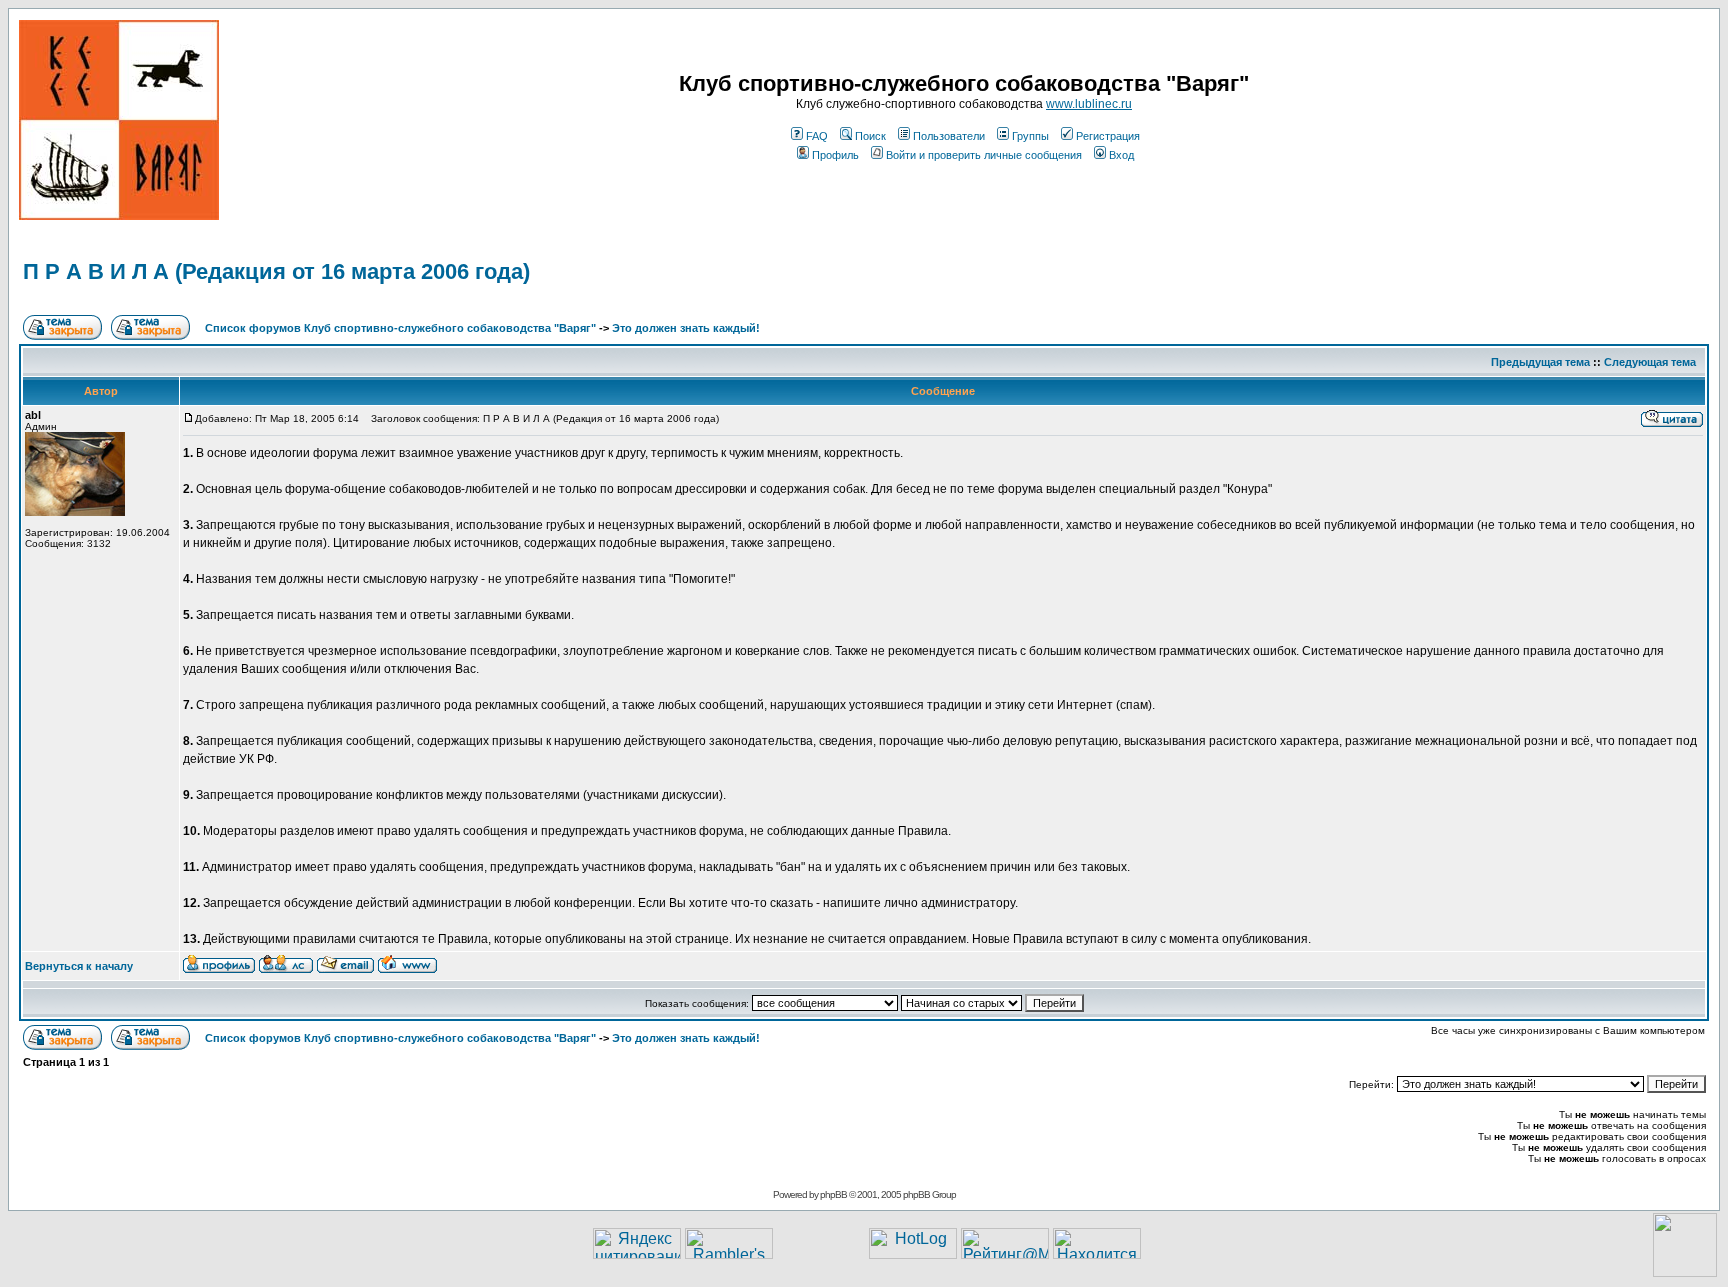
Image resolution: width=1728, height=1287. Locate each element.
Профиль (835, 155)
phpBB (833, 1194)
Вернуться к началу (79, 966)
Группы (1030, 136)
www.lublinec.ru (1089, 104)
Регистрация (1108, 136)
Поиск (870, 136)
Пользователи (949, 136)
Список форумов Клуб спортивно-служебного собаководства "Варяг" (400, 328)
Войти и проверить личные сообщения (984, 155)
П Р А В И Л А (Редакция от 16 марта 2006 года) (276, 271)
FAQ (817, 136)
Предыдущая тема (1540, 362)
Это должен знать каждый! (686, 328)
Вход (1121, 155)
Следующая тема (1650, 362)
